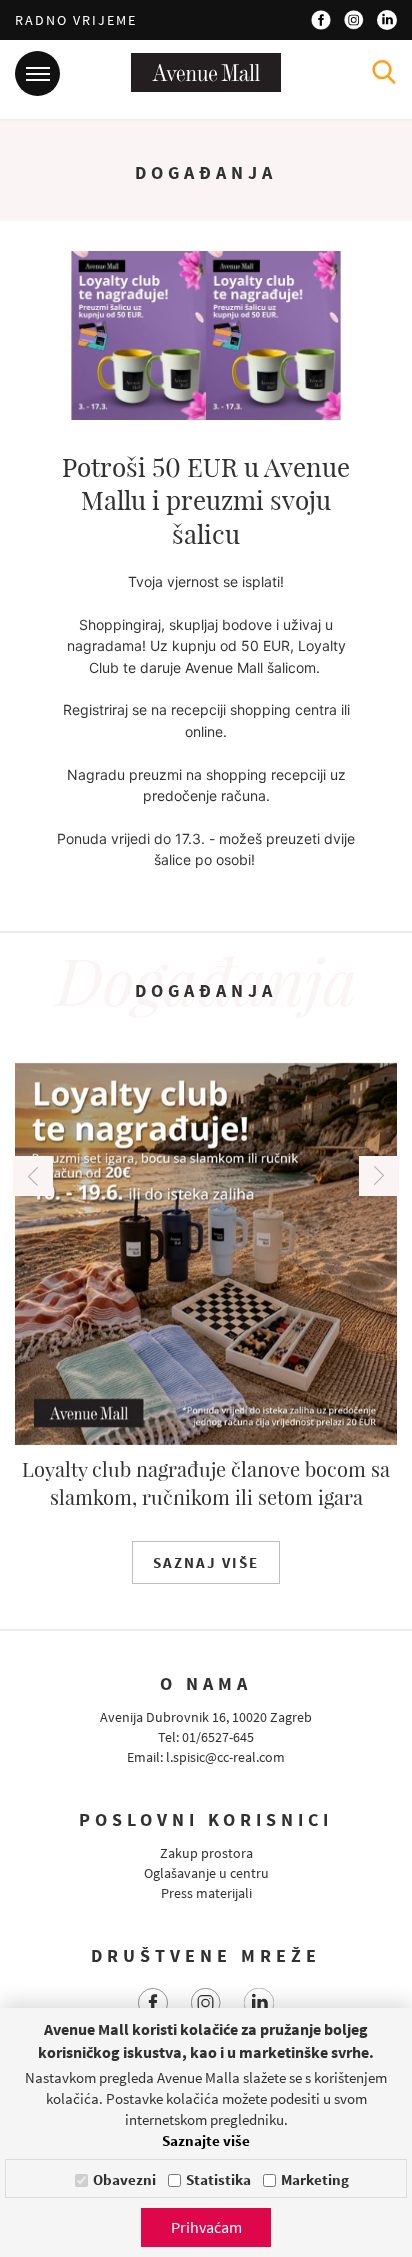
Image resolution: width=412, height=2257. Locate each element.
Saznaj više (245, 1562)
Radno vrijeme (76, 20)
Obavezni (124, 2179)
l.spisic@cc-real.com (225, 1757)
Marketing (315, 2179)
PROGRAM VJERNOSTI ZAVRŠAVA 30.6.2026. (245, 1482)
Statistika (218, 2179)
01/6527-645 (218, 1737)
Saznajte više (206, 2140)
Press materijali (206, 1893)
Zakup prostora (206, 1853)
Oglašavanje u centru (206, 1873)
